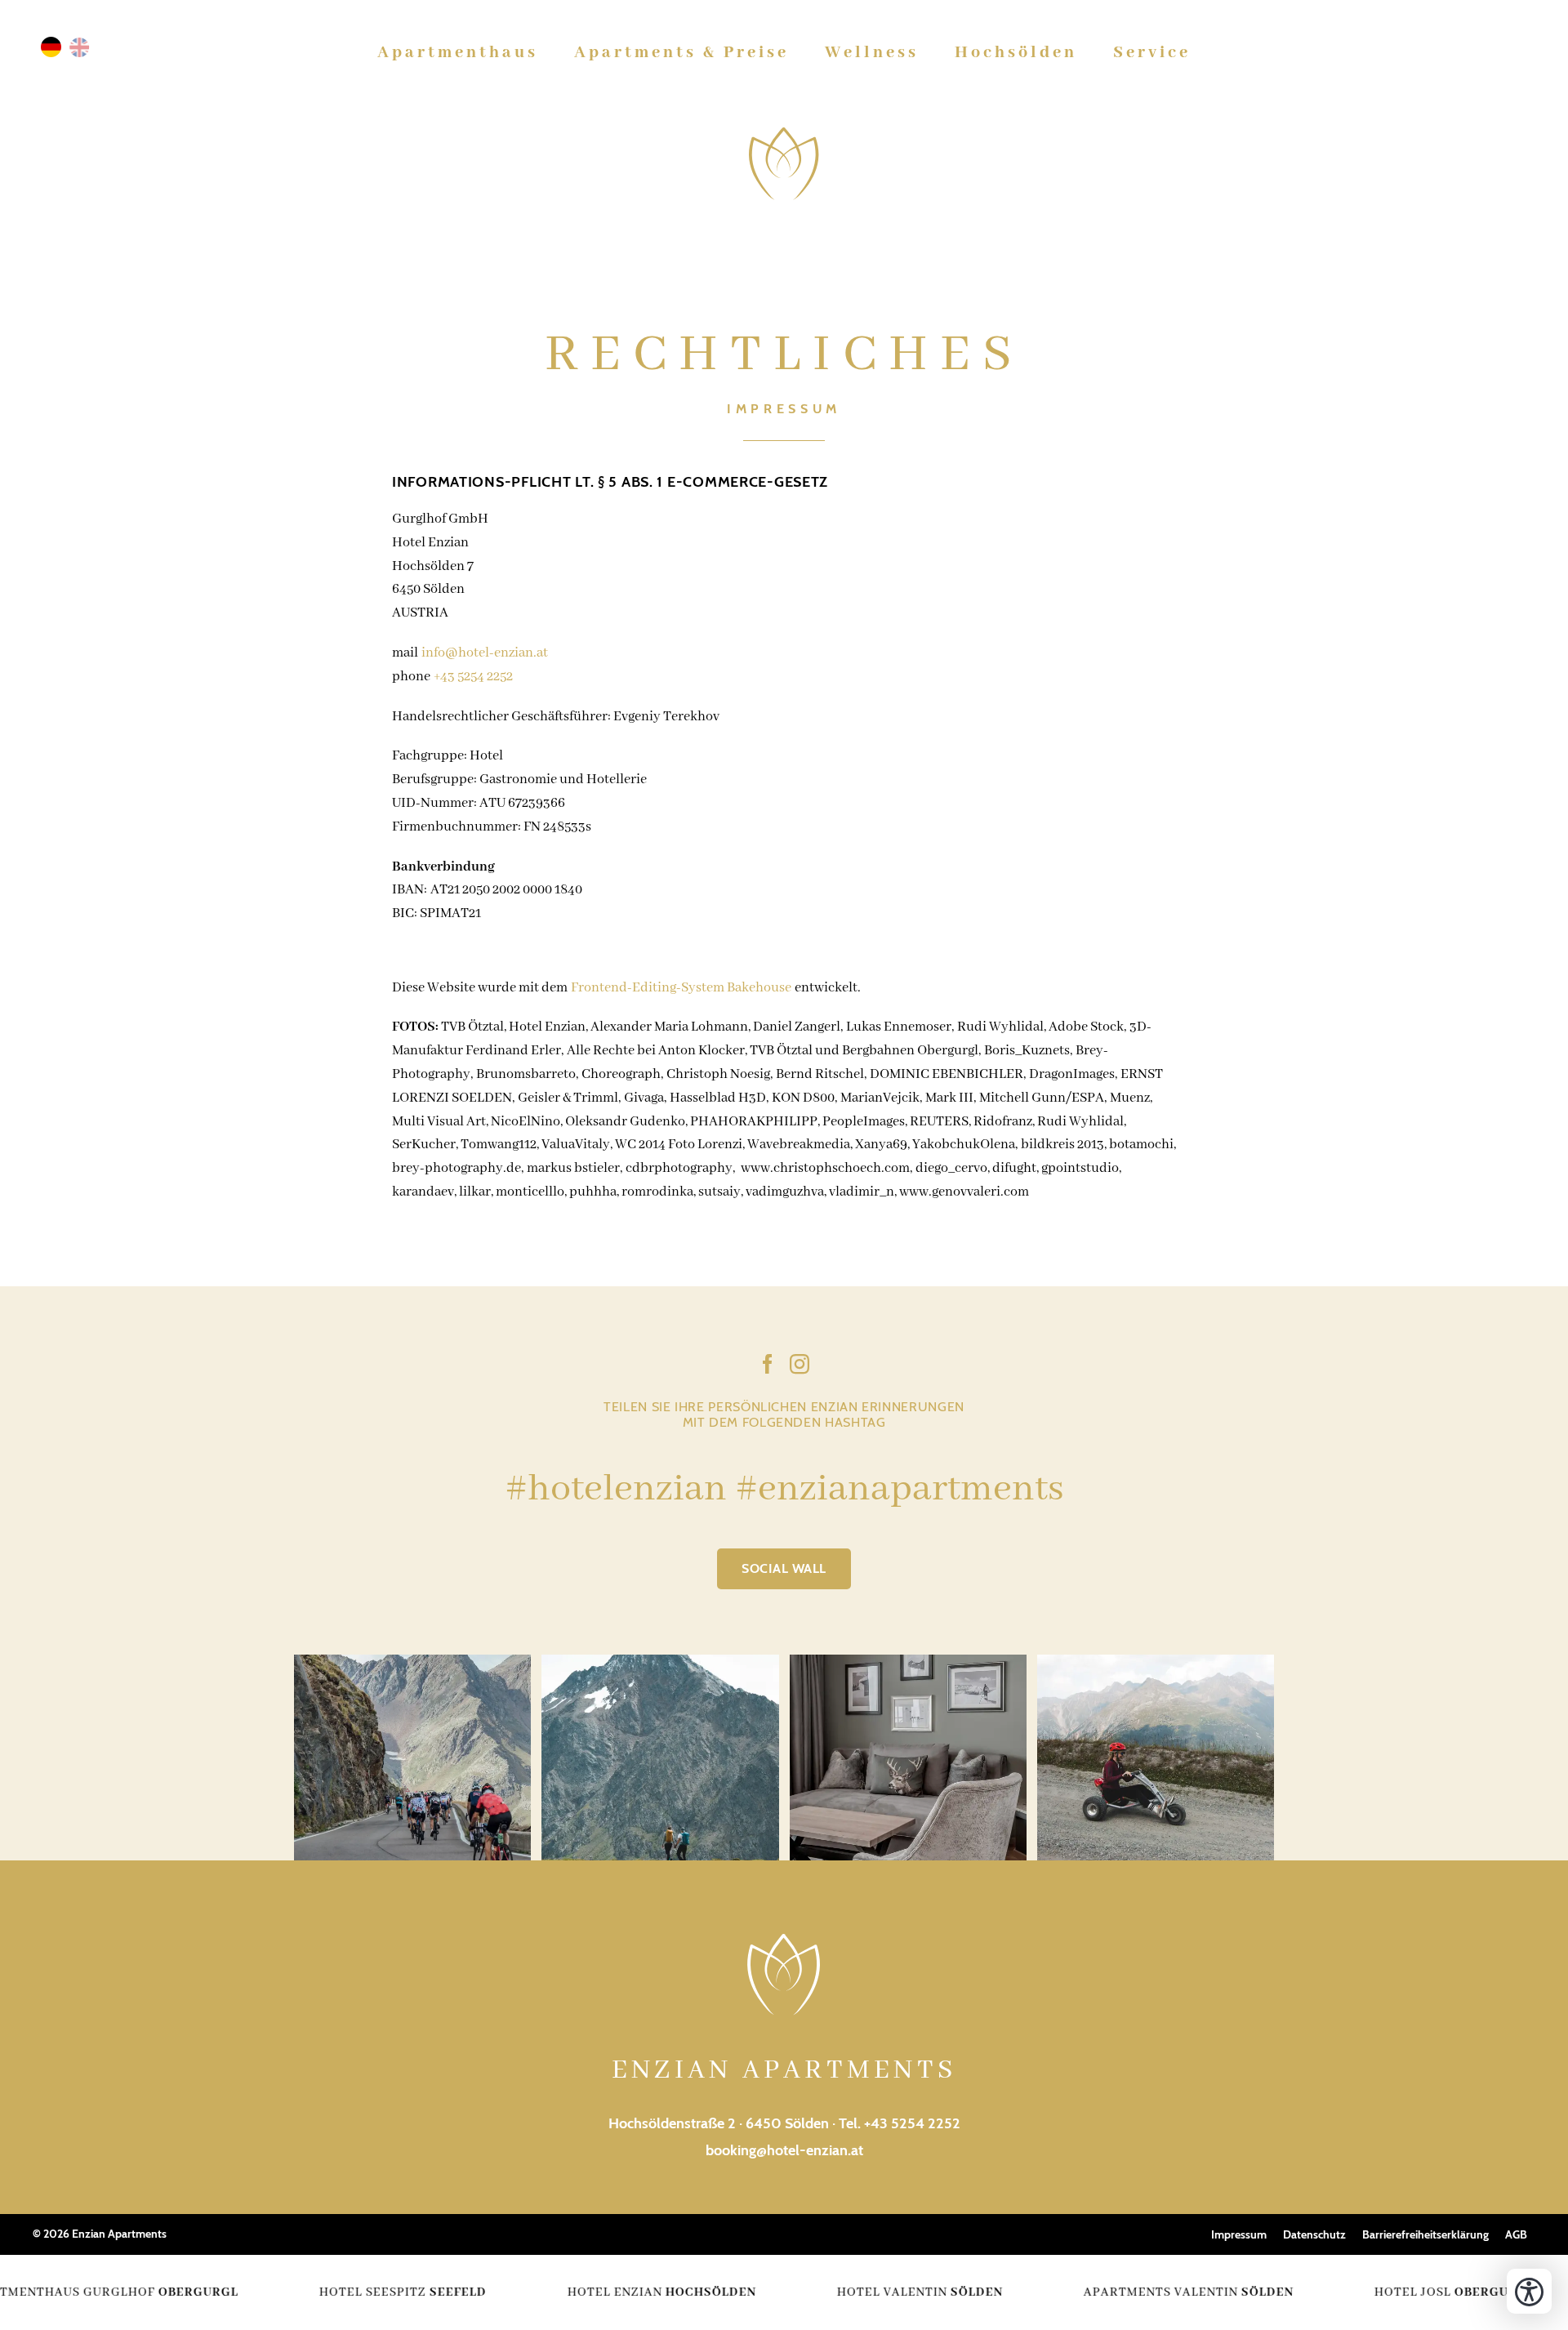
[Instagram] (800, 1367)
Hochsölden (1016, 53)
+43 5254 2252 (473, 677)
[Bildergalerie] (1466, 53)
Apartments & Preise (682, 53)
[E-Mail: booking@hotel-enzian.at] (1518, 53)
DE (51, 47)
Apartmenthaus (458, 53)
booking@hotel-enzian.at (784, 2150)
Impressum (1239, 2234)
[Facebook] (768, 1367)
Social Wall (784, 1568)
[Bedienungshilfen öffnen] (1529, 2291)
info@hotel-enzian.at (485, 653)
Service (1152, 53)
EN (80, 47)
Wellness (872, 53)
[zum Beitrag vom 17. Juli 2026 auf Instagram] (908, 1758)
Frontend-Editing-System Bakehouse (681, 988)
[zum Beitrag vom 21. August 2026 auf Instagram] (412, 1758)
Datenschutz (1314, 2234)
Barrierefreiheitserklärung (1425, 2234)
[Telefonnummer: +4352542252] (1492, 53)
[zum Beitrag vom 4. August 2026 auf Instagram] (660, 1758)
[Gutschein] (1440, 53)
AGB (1516, 2234)
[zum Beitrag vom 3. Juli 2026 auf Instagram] (1156, 1758)
